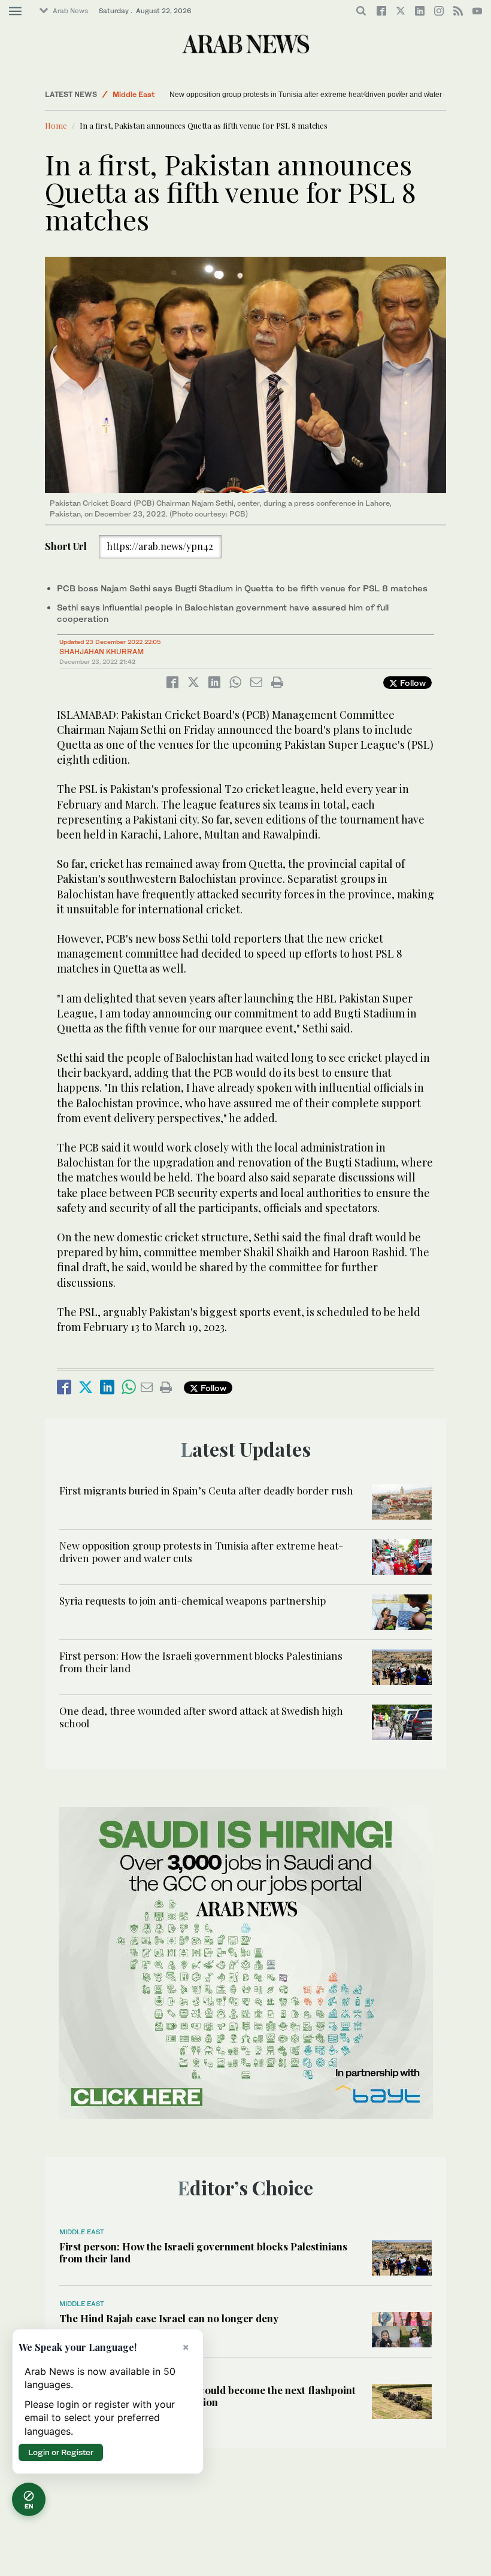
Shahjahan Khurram (101, 651)
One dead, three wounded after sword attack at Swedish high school (201, 1717)
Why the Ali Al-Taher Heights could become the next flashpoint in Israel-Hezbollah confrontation (207, 2396)
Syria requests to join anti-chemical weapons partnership (244, 95)
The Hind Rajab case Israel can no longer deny (169, 2318)
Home (56, 125)
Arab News (70, 11)
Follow (412, 683)
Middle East (134, 94)
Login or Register (61, 2452)
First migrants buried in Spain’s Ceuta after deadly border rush (206, 1490)
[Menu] (15, 11)
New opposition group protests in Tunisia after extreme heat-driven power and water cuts (201, 1551)
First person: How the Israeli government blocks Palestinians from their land (201, 1661)
